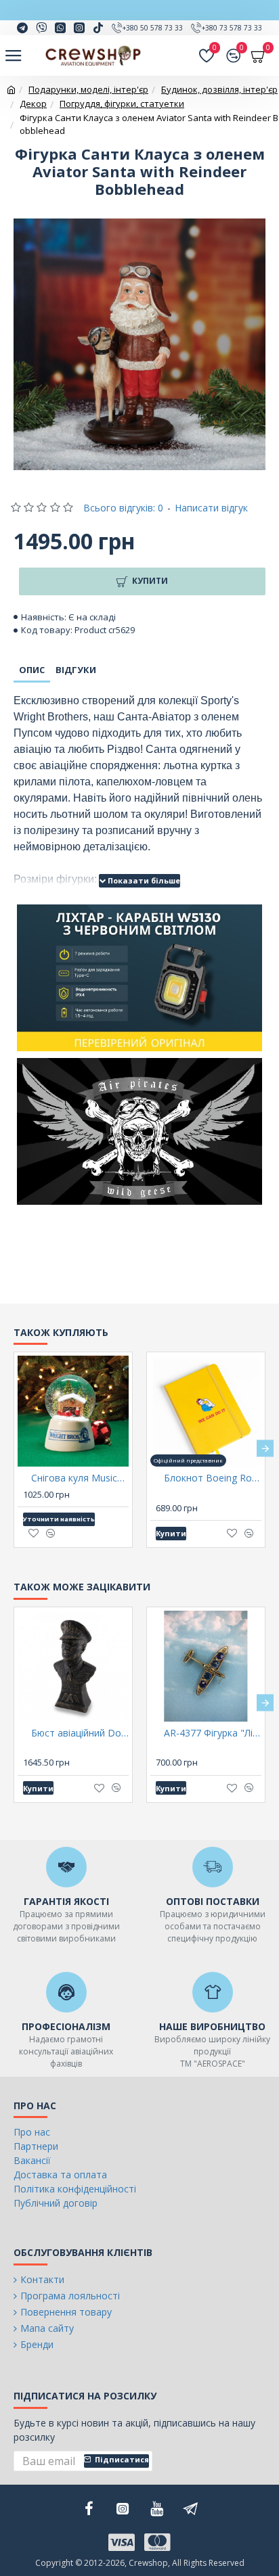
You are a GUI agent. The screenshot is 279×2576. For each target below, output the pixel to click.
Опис (32, 670)
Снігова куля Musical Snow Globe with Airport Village (80, 1478)
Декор (33, 103)
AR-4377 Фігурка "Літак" (213, 1733)
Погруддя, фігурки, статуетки (122, 103)
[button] (14, 1448)
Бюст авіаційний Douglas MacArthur (80, 1733)
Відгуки (76, 670)
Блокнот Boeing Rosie (213, 1478)
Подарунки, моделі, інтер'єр (88, 89)
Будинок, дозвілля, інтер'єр (219, 89)
